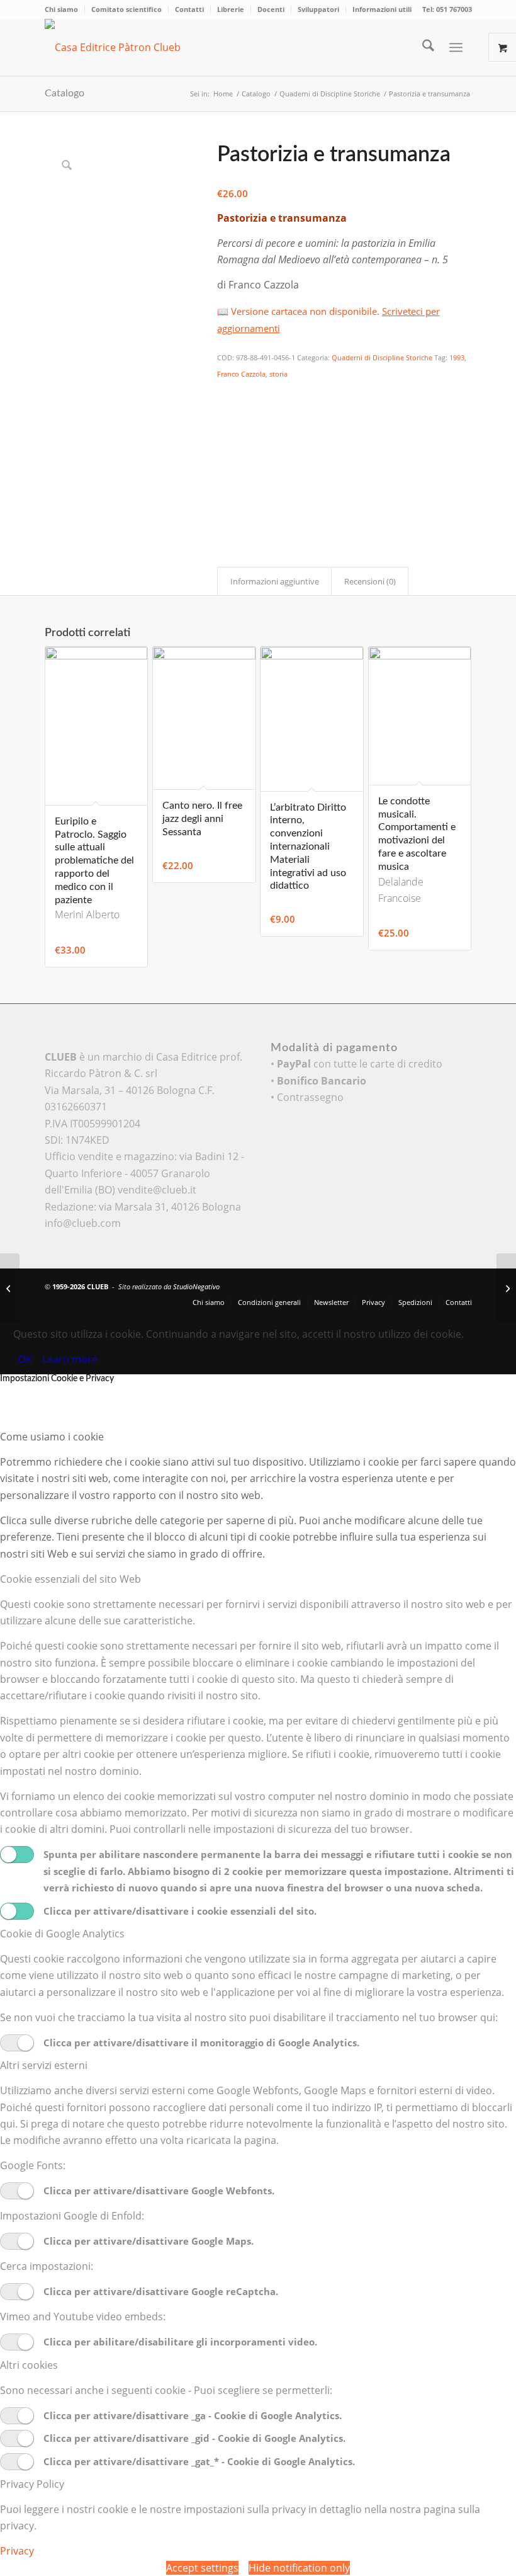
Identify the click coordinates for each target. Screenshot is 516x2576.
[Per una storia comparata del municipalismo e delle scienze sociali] (506, 1288)
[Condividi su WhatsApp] (225, 426)
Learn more (70, 1359)
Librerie (231, 9)
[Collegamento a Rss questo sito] (463, 1285)
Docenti (271, 9)
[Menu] (456, 47)
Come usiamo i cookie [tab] (52, 1437)
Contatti (189, 9)
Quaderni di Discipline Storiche (382, 357)
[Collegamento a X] (406, 1285)
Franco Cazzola (241, 374)
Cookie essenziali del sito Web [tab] (70, 1579)
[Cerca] (422, 47)
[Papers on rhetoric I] (10, 1288)
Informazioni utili (382, 9)
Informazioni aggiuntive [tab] (275, 581)
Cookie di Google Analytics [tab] (62, 1934)
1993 (457, 357)
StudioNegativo (196, 1286)
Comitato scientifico (126, 9)
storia (278, 374)
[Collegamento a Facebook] (425, 1285)
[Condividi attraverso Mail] (225, 496)
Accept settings (202, 2568)
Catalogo (64, 93)
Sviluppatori (318, 9)
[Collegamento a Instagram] (225, 513)
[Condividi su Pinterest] (225, 444)
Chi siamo (61, 9)
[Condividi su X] (225, 409)
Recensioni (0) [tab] (370, 581)
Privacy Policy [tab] (32, 2484)
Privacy (17, 2551)
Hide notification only (299, 2568)
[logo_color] (130, 47)
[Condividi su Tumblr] (225, 478)
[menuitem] (65, 9)
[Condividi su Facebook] (225, 392)
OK (25, 1359)
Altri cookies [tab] (29, 2365)
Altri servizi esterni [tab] (44, 2065)
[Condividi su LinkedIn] (225, 461)
